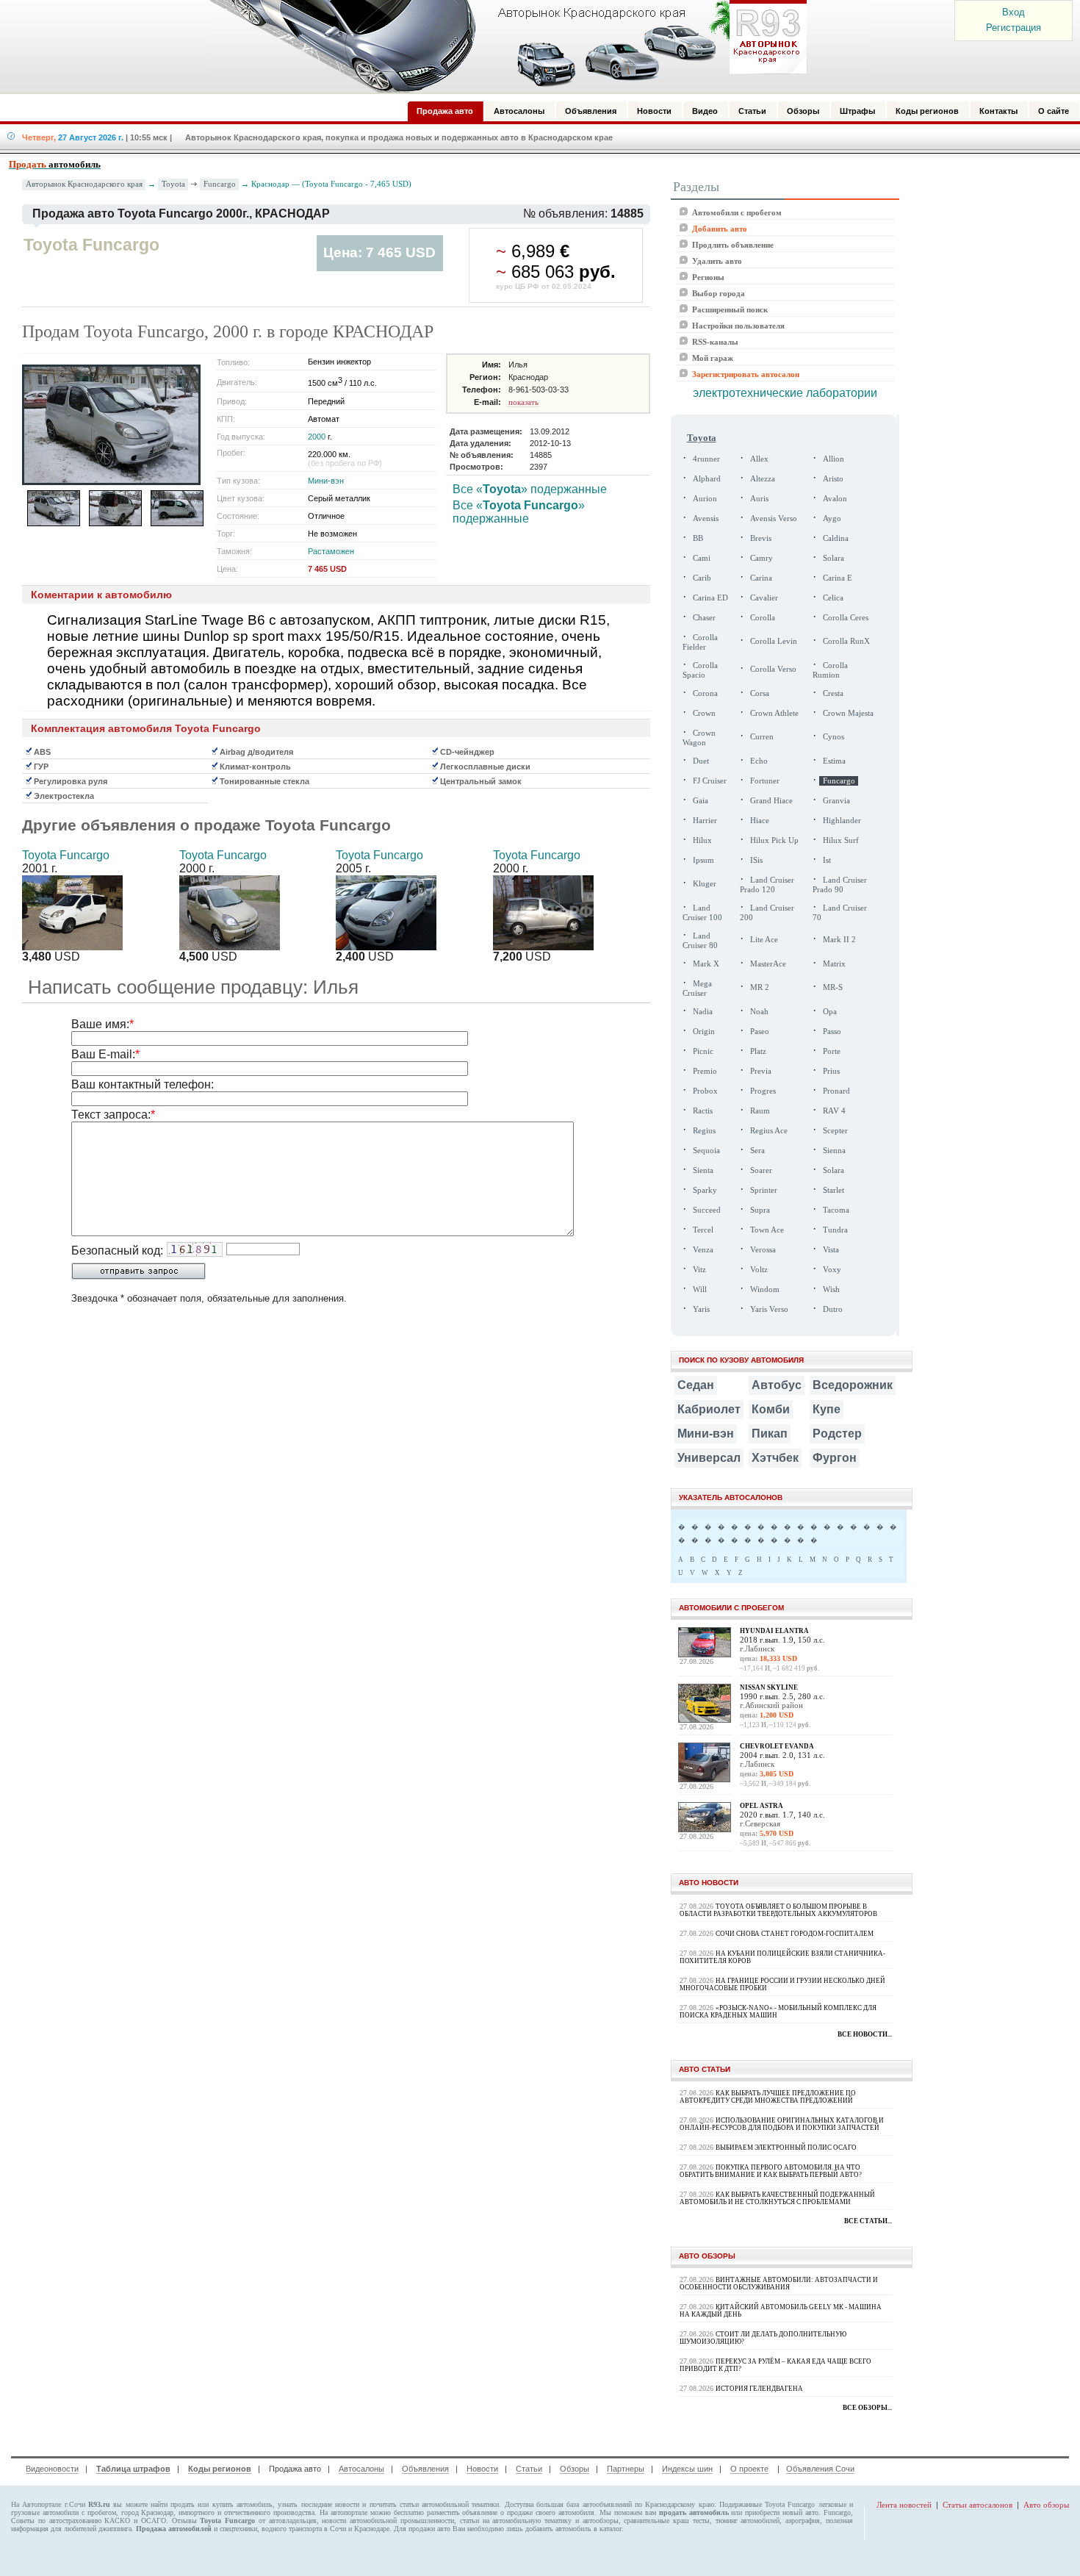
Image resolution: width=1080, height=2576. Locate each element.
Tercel (703, 1230)
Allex (759, 459)
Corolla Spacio (700, 670)
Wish (831, 1289)
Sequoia (706, 1151)
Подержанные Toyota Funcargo (767, 2504)
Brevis (761, 538)
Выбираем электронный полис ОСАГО (786, 2148)
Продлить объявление (733, 245)
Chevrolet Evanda (777, 1746)
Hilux (702, 840)
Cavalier (764, 598)
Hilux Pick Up (774, 840)
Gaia (701, 801)
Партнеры (626, 2469)
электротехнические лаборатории (785, 393)
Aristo (833, 479)
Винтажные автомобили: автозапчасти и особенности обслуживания (779, 2283)
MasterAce (768, 964)
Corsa (760, 693)
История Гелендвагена (759, 2389)
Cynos (834, 737)
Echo (759, 761)
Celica (833, 598)
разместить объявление (462, 2512)
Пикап (770, 1434)
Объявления (425, 2469)
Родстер (837, 1434)
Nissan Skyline (769, 1687)
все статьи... (868, 2221)
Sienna (834, 1151)
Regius (704, 1131)
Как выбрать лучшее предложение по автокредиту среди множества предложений (768, 2097)
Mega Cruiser (697, 989)
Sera (757, 1151)
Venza (703, 1250)
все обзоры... (867, 2408)
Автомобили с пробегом (737, 212)
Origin (704, 1032)
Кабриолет (709, 1409)
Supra (760, 1210)
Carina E (838, 578)
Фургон (835, 1458)
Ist (827, 860)
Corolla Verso (773, 669)
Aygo (832, 519)
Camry (762, 558)
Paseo (760, 1032)
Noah (759, 1012)
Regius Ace (769, 1131)
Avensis (706, 519)
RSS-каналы (715, 342)
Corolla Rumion (830, 670)
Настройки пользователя (738, 326)
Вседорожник (853, 1385)
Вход (1014, 12)
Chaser (704, 618)
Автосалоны (361, 2469)
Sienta (703, 1170)
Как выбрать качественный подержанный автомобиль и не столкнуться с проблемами (777, 2198)
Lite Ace (764, 940)
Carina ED (710, 598)
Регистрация (1014, 28)
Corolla (763, 618)
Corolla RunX (846, 641)
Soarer (761, 1170)
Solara (834, 558)
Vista (831, 1250)
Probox (705, 1091)
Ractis (703, 1111)
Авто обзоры (1046, 2505)
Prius (831, 1071)
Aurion (705, 499)
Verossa (763, 1250)
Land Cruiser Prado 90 (840, 885)
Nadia (703, 1012)
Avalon (835, 499)
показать (523, 402)
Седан (696, 1385)
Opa (830, 1012)
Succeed (707, 1210)
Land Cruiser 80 (700, 941)
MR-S (833, 987)
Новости (482, 2469)
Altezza (763, 479)
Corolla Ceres (846, 618)
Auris (759, 499)
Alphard (707, 479)
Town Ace (767, 1230)
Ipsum (703, 860)
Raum (760, 1111)
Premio (705, 1071)
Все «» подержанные (530, 489)
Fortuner (765, 781)
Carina (761, 578)
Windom (765, 1289)
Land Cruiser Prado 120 (767, 885)
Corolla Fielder (700, 642)
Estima (834, 761)
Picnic (703, 1051)
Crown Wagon (699, 738)
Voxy (832, 1270)
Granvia (836, 801)
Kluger (705, 884)
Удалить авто (717, 261)
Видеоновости (52, 2469)
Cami (702, 558)
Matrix (834, 964)
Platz (758, 1051)
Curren (762, 737)
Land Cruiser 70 (840, 913)
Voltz (759, 1270)
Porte (832, 1051)
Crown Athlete (774, 713)
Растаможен (331, 551)
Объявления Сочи (820, 2469)
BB (698, 538)
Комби (771, 1409)
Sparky (705, 1190)
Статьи (529, 2469)
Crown (704, 713)
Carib (702, 578)
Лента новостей (904, 2505)
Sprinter (764, 1190)
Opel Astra (762, 1806)
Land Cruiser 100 (702, 913)
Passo (832, 1032)
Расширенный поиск (730, 309)
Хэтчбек (775, 1458)
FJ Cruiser (710, 781)
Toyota (173, 184)
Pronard (836, 1091)
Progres (763, 1091)
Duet (701, 761)
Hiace (760, 821)
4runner (706, 459)
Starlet (834, 1190)
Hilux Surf (841, 840)
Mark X (706, 964)
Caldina (836, 538)
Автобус (777, 1385)
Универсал (709, 1458)
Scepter (835, 1131)
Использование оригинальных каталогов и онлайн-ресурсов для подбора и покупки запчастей (782, 2124)
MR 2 (760, 987)
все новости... (865, 2034)
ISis (756, 860)
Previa (761, 1071)
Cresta (833, 693)
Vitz (699, 1270)
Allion (834, 459)
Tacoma (836, 1210)
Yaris (701, 1309)
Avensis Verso (774, 519)
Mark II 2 (839, 940)
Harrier (705, 821)
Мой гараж (713, 358)
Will (700, 1289)
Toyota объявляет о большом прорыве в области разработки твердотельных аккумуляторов (778, 1910)
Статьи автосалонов (978, 2505)
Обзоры (575, 2469)
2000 (317, 437)
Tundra (835, 1230)
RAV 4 (834, 1111)
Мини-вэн (326, 481)
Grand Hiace (771, 801)
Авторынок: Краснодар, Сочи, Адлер (503, 46)
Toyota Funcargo (66, 855)
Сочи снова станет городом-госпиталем (795, 1934)
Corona (705, 693)
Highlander (842, 821)
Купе (827, 1409)
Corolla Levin (774, 641)
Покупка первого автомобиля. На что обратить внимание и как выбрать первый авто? (771, 2171)
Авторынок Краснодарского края (84, 184)
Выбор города (719, 293)
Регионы (708, 277)
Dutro (833, 1309)
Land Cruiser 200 (767, 913)
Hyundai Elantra (774, 1631)
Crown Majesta (848, 713)
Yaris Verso (769, 1309)
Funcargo (220, 184)
